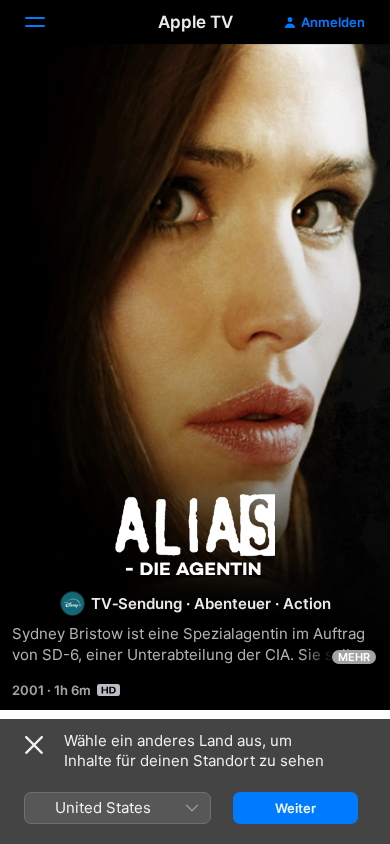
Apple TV (195, 22)
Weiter (295, 808)
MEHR (354, 657)
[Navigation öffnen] (47, 22)
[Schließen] (34, 745)
